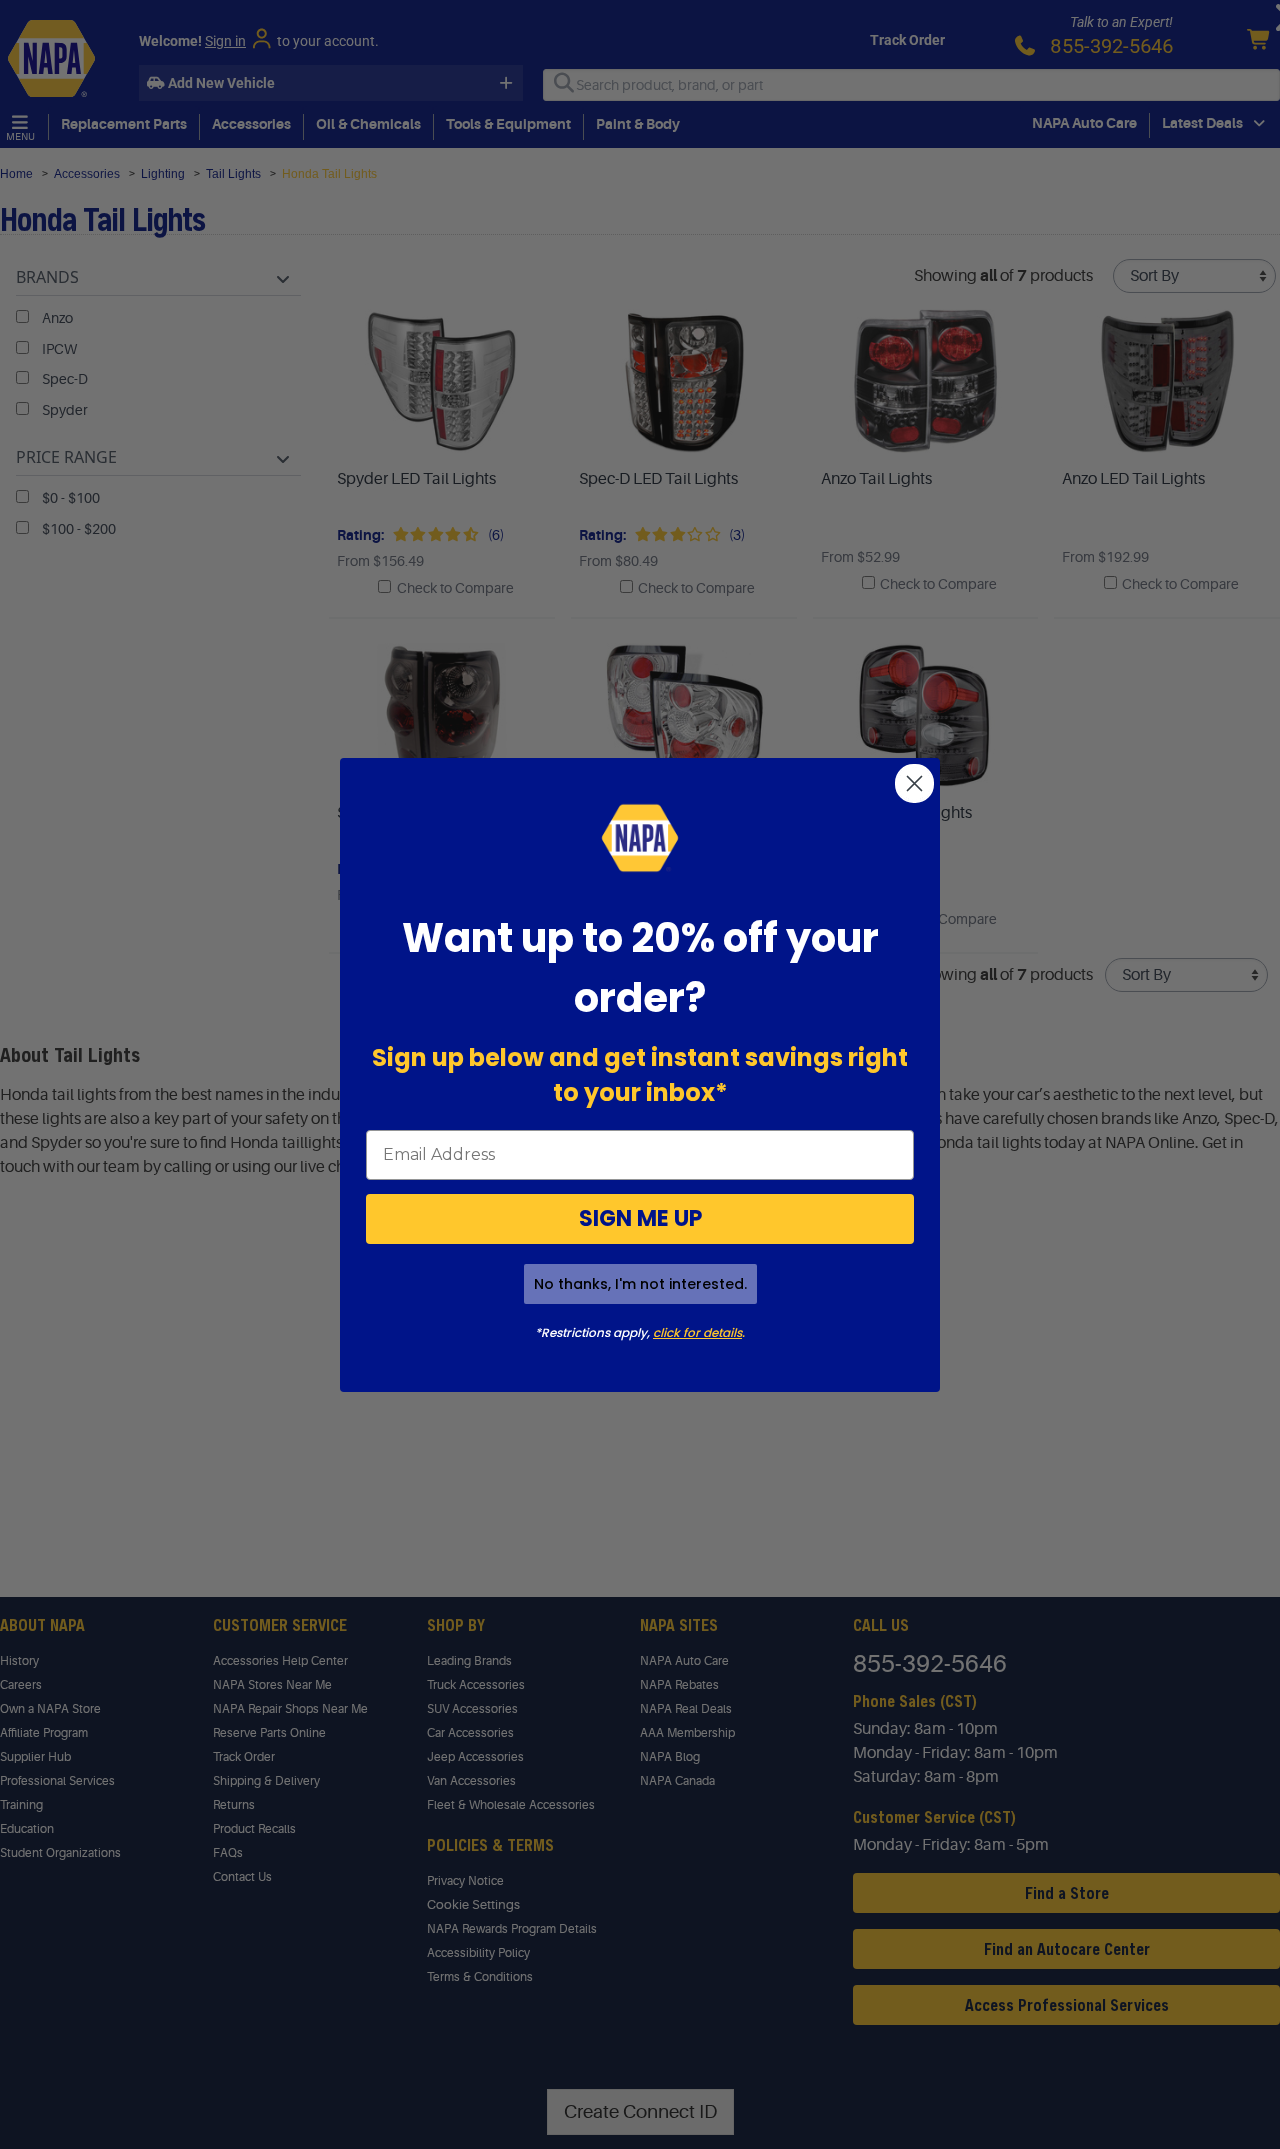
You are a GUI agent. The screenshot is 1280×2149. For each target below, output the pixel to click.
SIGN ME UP (640, 1218)
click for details (697, 1332)
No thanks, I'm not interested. (640, 1284)
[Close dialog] (914, 783)
